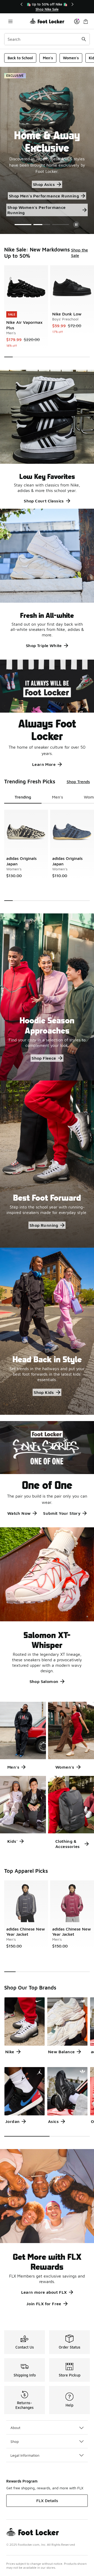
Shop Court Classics (44, 501)
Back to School (20, 58)
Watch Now (19, 1513)
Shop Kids (44, 1392)
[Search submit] (84, 39)
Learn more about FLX (44, 2292)
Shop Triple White (44, 646)
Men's (48, 58)
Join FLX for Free (44, 2304)
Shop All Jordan (44, 213)
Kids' (12, 1841)
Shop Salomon (44, 1681)
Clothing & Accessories (67, 1844)
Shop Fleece (44, 1058)
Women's (71, 58)
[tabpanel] (47, 311)
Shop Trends (78, 782)
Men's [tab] (57, 797)
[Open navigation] (10, 21)
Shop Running (44, 1225)
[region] (47, 7)
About (15, 2428)
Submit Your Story (62, 1513)
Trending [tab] (23, 797)
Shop (15, 2441)
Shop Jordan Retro (44, 201)
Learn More (44, 764)
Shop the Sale (80, 253)
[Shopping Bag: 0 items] (86, 21)
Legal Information (25, 2455)
